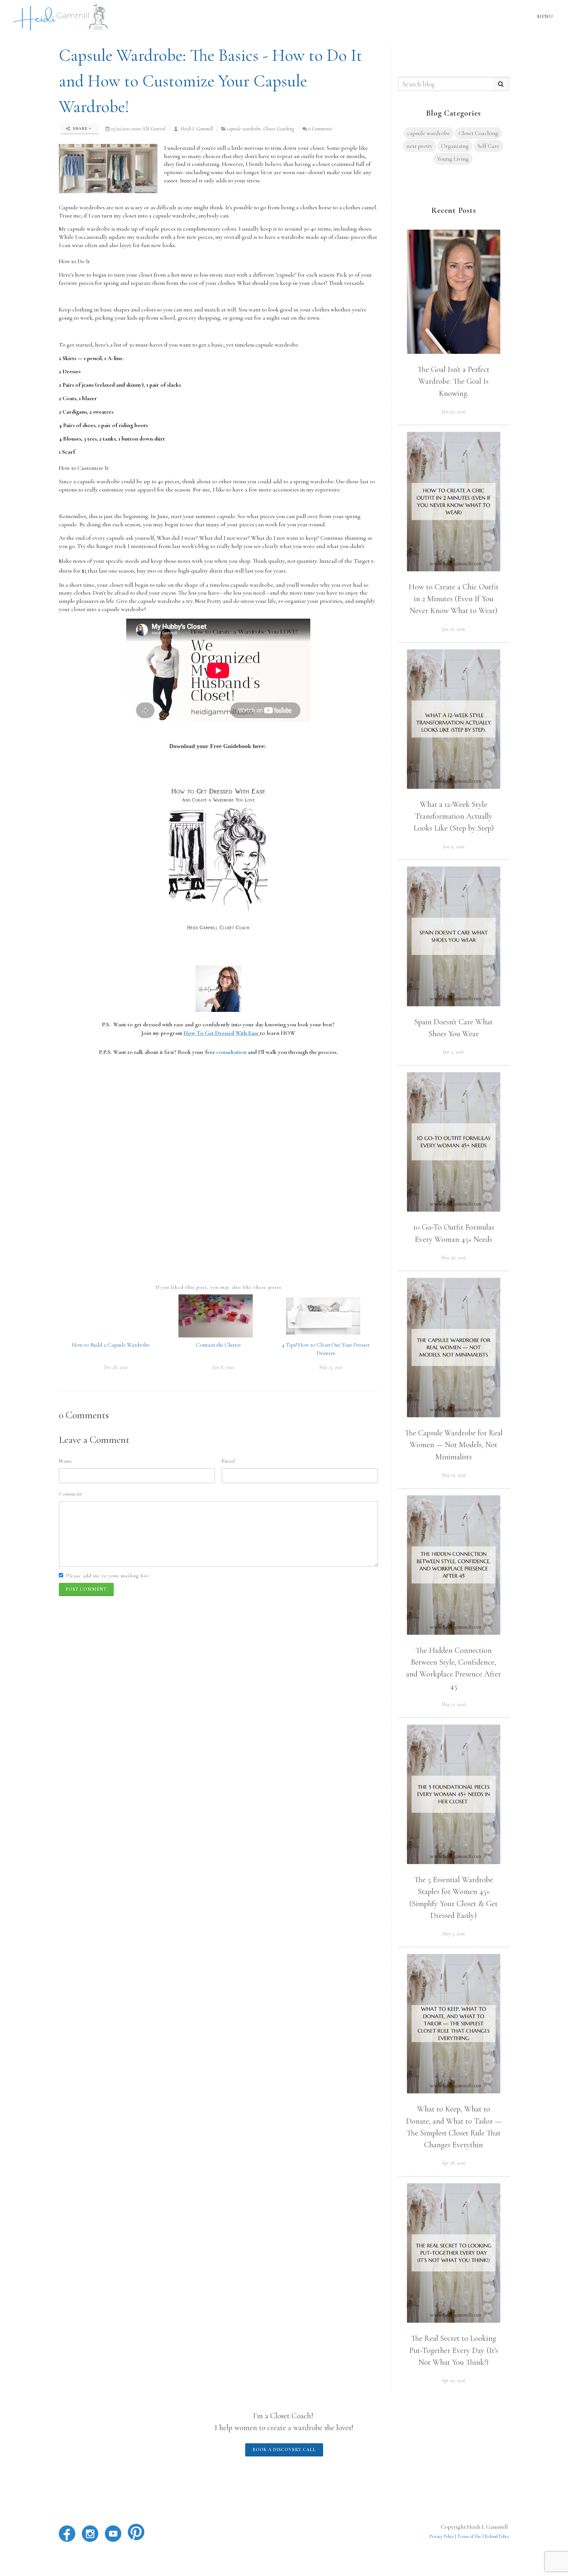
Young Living (453, 159)
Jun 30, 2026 (454, 412)
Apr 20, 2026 (453, 2381)
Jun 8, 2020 (223, 1367)
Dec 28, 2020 (116, 1367)
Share (80, 128)
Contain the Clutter (218, 1345)
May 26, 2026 (453, 1258)
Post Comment (86, 1589)
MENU (545, 16)
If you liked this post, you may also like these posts (218, 1287)
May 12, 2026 (453, 1704)
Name (66, 1461)
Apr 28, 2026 (453, 2163)
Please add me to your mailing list (107, 1576)
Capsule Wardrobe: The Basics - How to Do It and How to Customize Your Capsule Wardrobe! (211, 81)
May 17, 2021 (331, 1367)
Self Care (488, 146)
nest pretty (420, 146)
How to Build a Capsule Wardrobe (111, 1345)
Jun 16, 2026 (453, 629)
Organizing (455, 146)
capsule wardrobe (244, 129)
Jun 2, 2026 (453, 1052)
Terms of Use (469, 2536)
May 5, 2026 (454, 1934)
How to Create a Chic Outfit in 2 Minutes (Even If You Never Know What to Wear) (454, 599)
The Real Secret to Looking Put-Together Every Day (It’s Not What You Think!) (454, 2350)
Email (228, 1461)
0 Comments (320, 129)
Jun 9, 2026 (454, 847)
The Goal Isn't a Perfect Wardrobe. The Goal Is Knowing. (453, 381)
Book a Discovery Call (284, 2450)
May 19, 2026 (454, 1475)
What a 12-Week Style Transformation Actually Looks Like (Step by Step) (454, 816)
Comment (71, 1494)
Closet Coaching (279, 129)
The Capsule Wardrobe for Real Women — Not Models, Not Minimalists (454, 1445)
